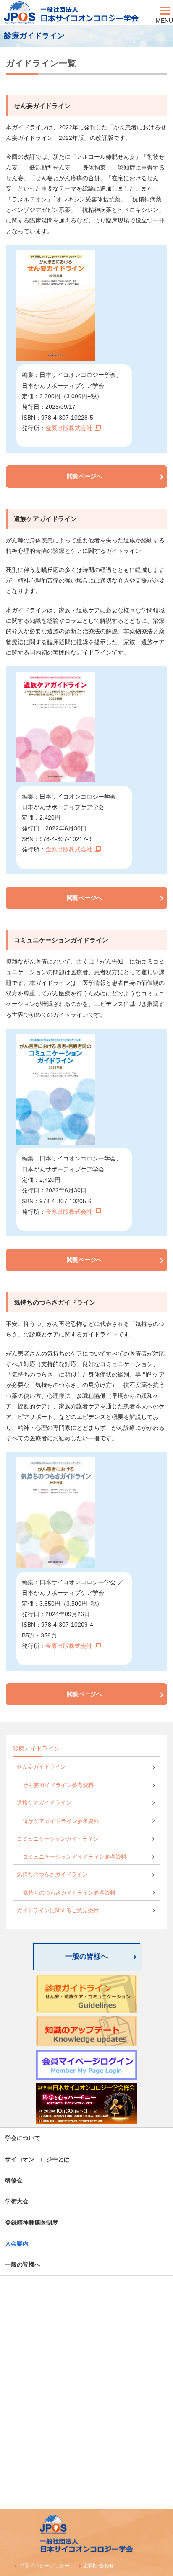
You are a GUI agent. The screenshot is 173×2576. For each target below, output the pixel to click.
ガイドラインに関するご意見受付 (58, 1911)
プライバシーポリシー (45, 2566)
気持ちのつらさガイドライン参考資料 (69, 1893)
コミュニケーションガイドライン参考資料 (75, 1857)
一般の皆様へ (86, 1956)
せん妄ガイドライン (41, 1767)
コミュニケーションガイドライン (58, 1839)
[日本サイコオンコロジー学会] (78, 13)
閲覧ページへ (84, 476)
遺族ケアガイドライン (44, 1803)
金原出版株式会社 (69, 428)
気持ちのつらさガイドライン (52, 1875)
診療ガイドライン (36, 1748)
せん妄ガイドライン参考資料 (58, 1785)
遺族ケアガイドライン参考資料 (61, 1821)
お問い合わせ (99, 2566)
